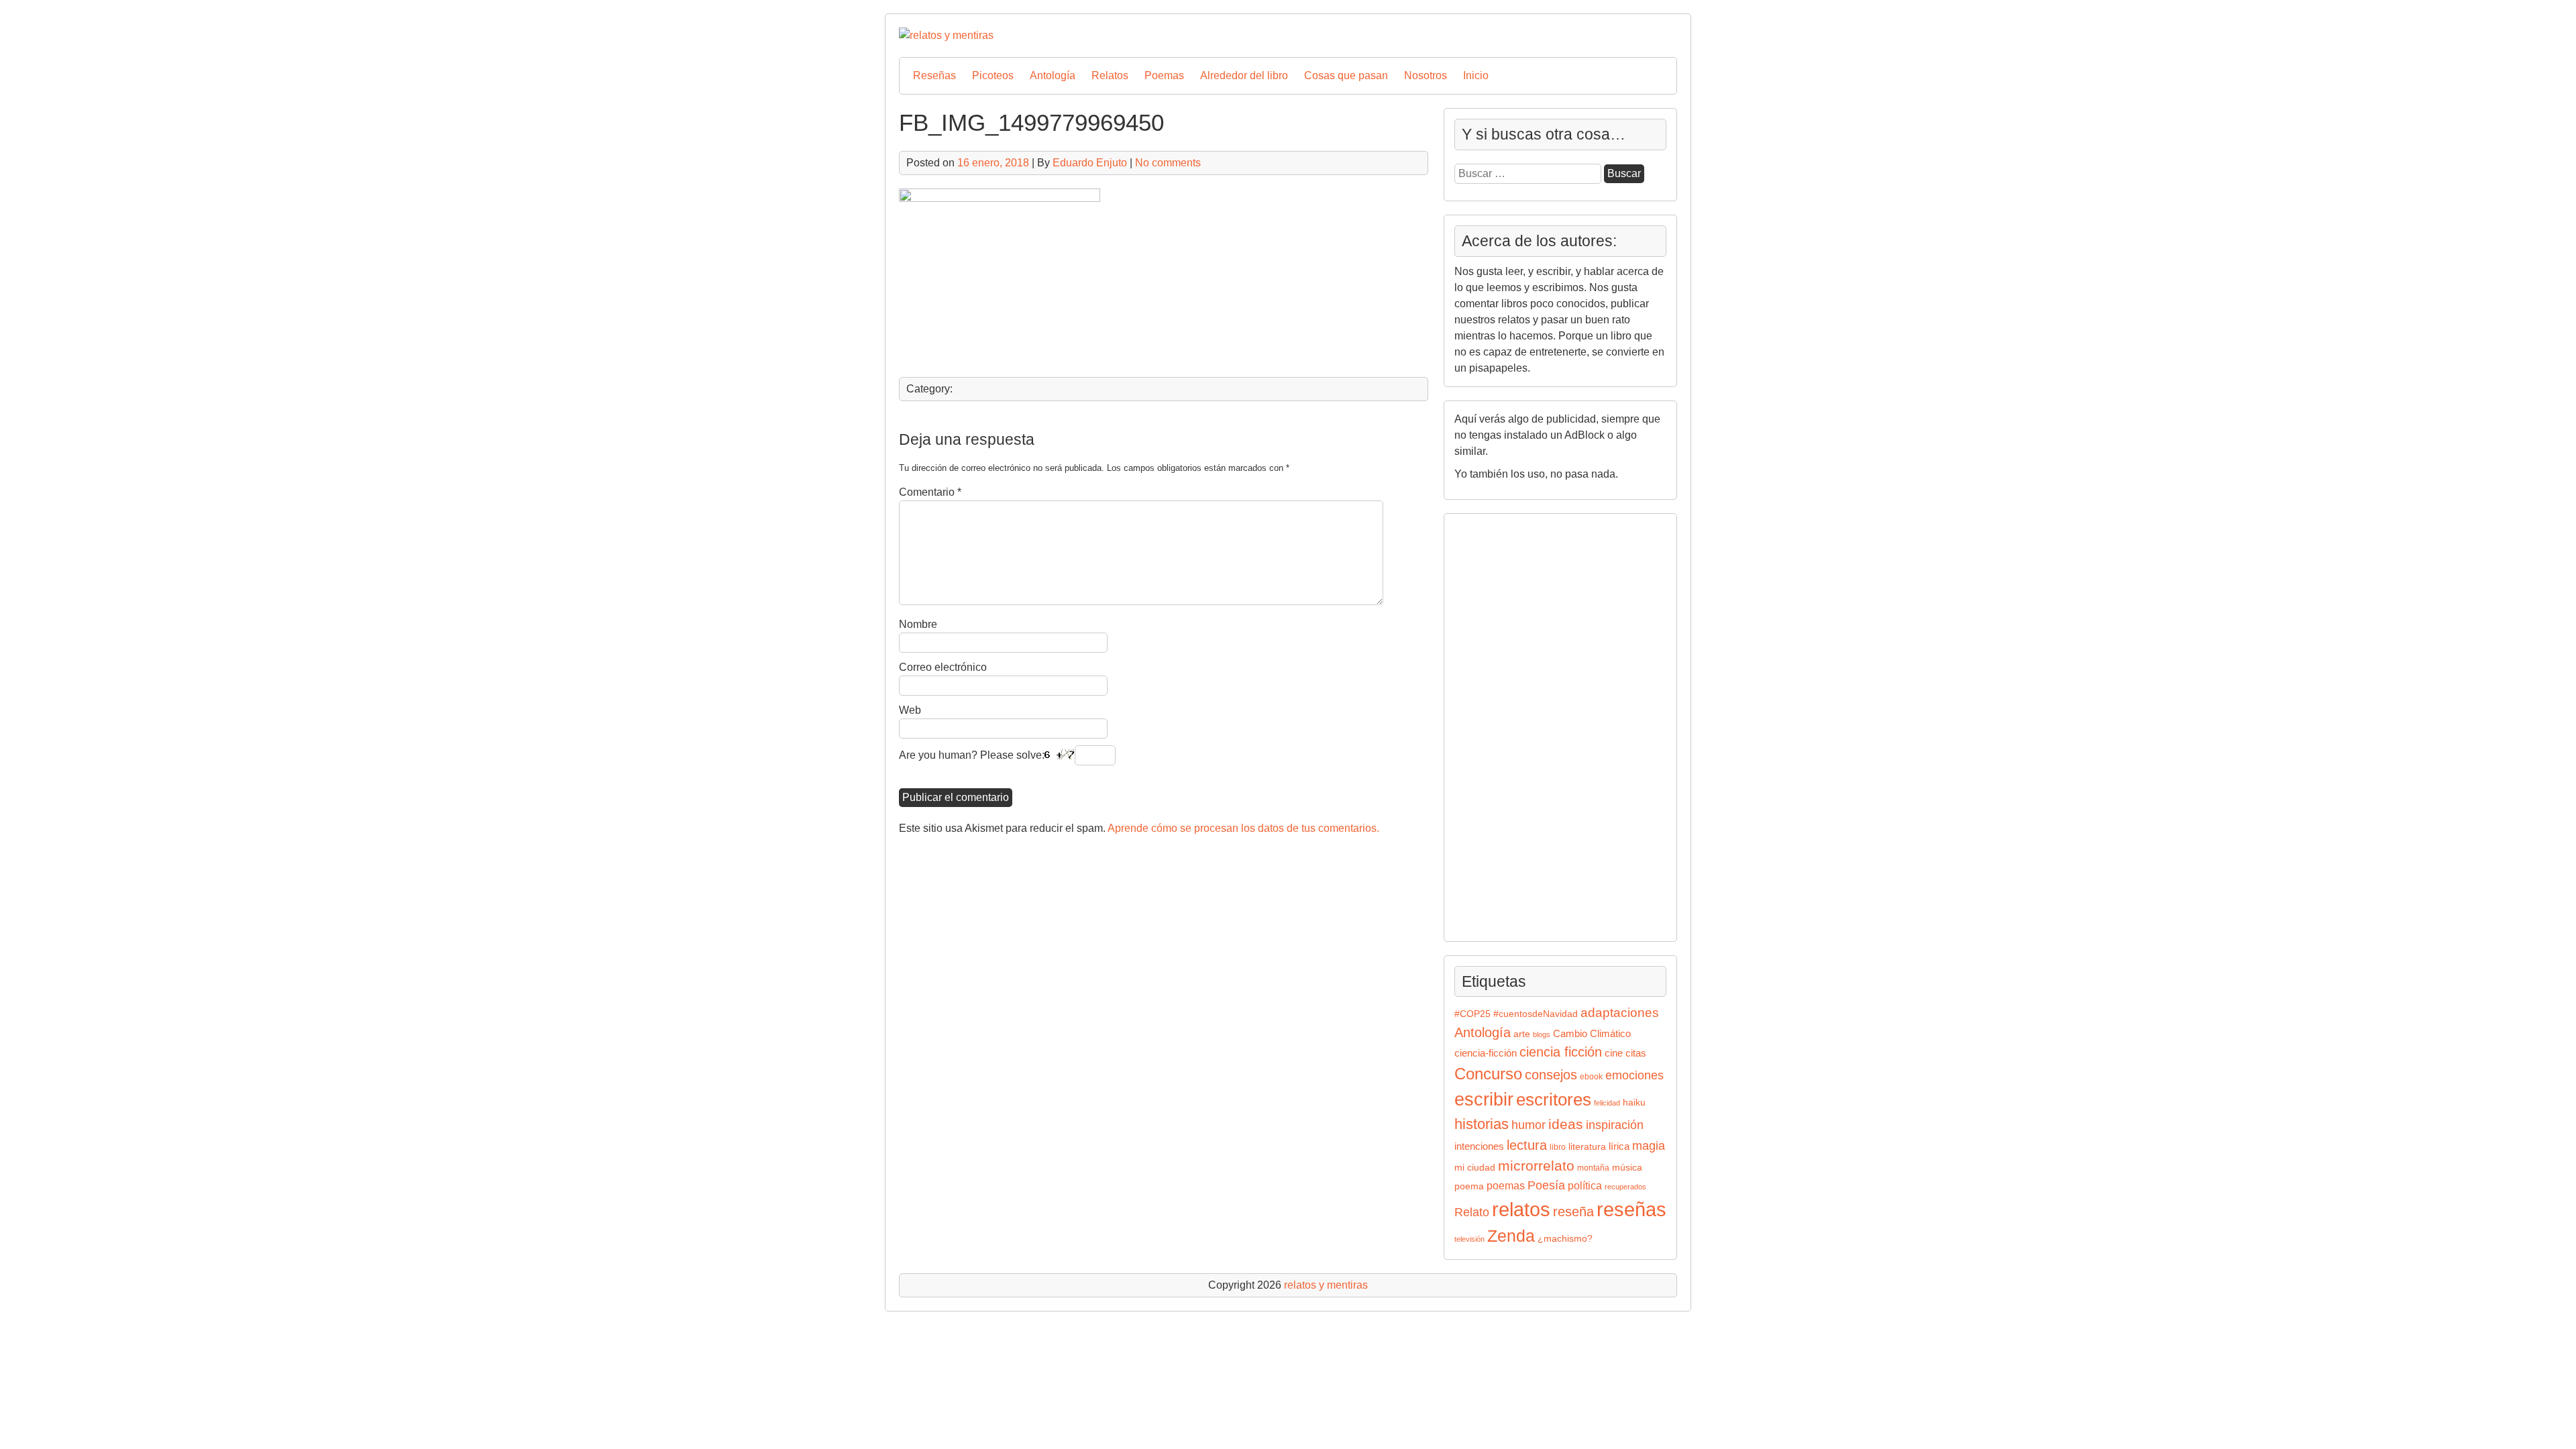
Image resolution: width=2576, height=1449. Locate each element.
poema (1469, 1186)
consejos (1551, 1075)
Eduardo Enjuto (1090, 163)
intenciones (1479, 1146)
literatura (1587, 1147)
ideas (1566, 1124)
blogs (1542, 1034)
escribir (1484, 1099)
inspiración (1615, 1125)
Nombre (918, 624)
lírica (1619, 1146)
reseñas (1631, 1210)
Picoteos (993, 75)
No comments (1168, 163)
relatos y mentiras (1326, 1285)
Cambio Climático (1592, 1034)
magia (1649, 1146)
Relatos (1110, 75)
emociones (1634, 1075)
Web (910, 710)
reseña (1573, 1212)
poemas (1506, 1185)
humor (1528, 1125)
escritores (1554, 1099)
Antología (1053, 75)
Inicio (1476, 75)
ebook (1591, 1077)
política (1585, 1185)
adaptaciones (1620, 1013)
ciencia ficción (1561, 1052)
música (1627, 1168)
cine (1614, 1053)
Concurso (1488, 1074)
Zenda (1511, 1236)
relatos (1521, 1209)
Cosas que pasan (1346, 75)
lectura (1527, 1145)
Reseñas (934, 75)
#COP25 (1472, 1014)
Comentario (930, 492)
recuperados (1625, 1187)
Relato (1472, 1212)
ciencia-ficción (1486, 1053)
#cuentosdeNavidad (1536, 1014)
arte (1522, 1034)
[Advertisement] (1495, 725)
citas (1636, 1053)
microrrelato (1536, 1166)
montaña (1593, 1168)
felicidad (1607, 1103)
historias (1482, 1124)
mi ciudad (1475, 1168)
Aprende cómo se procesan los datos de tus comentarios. (1243, 828)
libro (1558, 1147)
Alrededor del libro (1244, 75)
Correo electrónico (943, 667)
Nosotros (1426, 75)
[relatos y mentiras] (946, 35)
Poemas (1164, 75)
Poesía (1546, 1185)
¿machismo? (1565, 1239)
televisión (1469, 1239)
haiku (1634, 1103)
